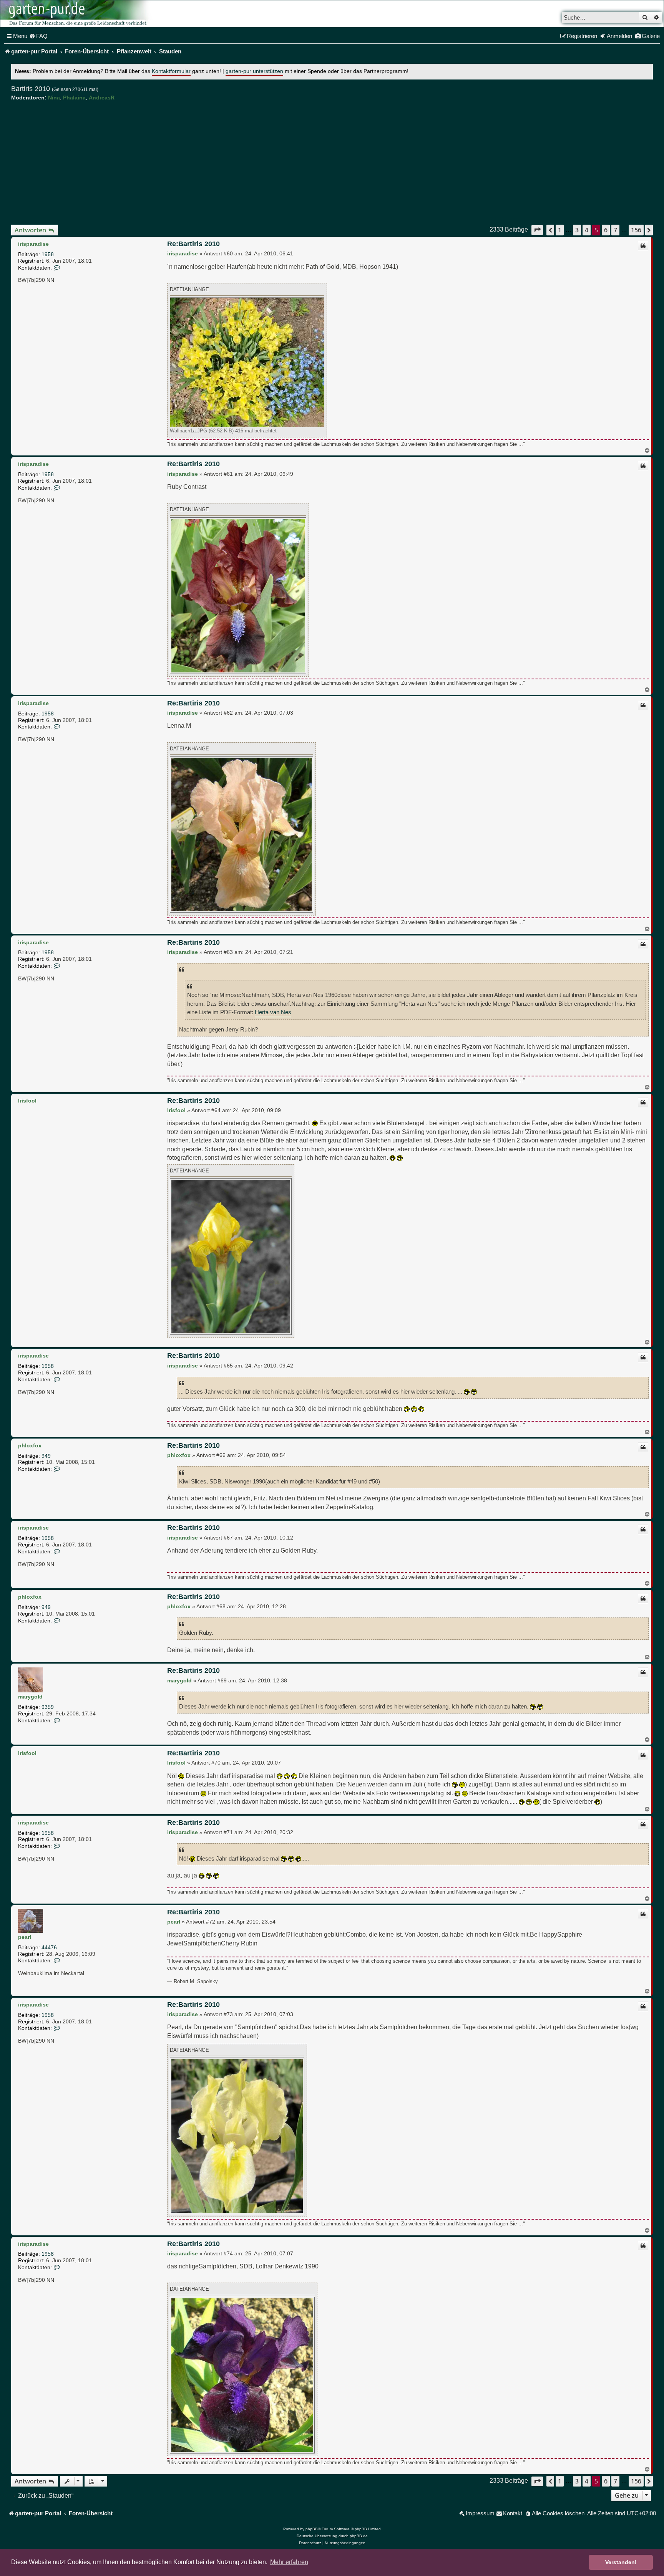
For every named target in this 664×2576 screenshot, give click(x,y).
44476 (49, 1947)
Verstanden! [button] (621, 2562)
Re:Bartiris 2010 (193, 244)
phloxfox (30, 1445)
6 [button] (606, 230)
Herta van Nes (273, 1012)
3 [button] (577, 230)
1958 (48, 254)
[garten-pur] (77, 14)
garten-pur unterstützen (254, 71)
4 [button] (587, 230)
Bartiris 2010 (31, 89)
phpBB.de (359, 2536)
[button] (537, 230)
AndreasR (102, 98)
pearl (25, 1937)
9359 (48, 1707)
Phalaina (74, 98)
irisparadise (33, 244)
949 (46, 1456)
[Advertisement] (332, 163)
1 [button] (560, 230)
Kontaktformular (171, 71)
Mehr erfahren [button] (289, 2562)
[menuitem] (38, 36)
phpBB (312, 2529)
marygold (30, 1697)
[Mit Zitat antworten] (643, 246)
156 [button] (636, 230)
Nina (54, 98)
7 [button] (615, 230)
